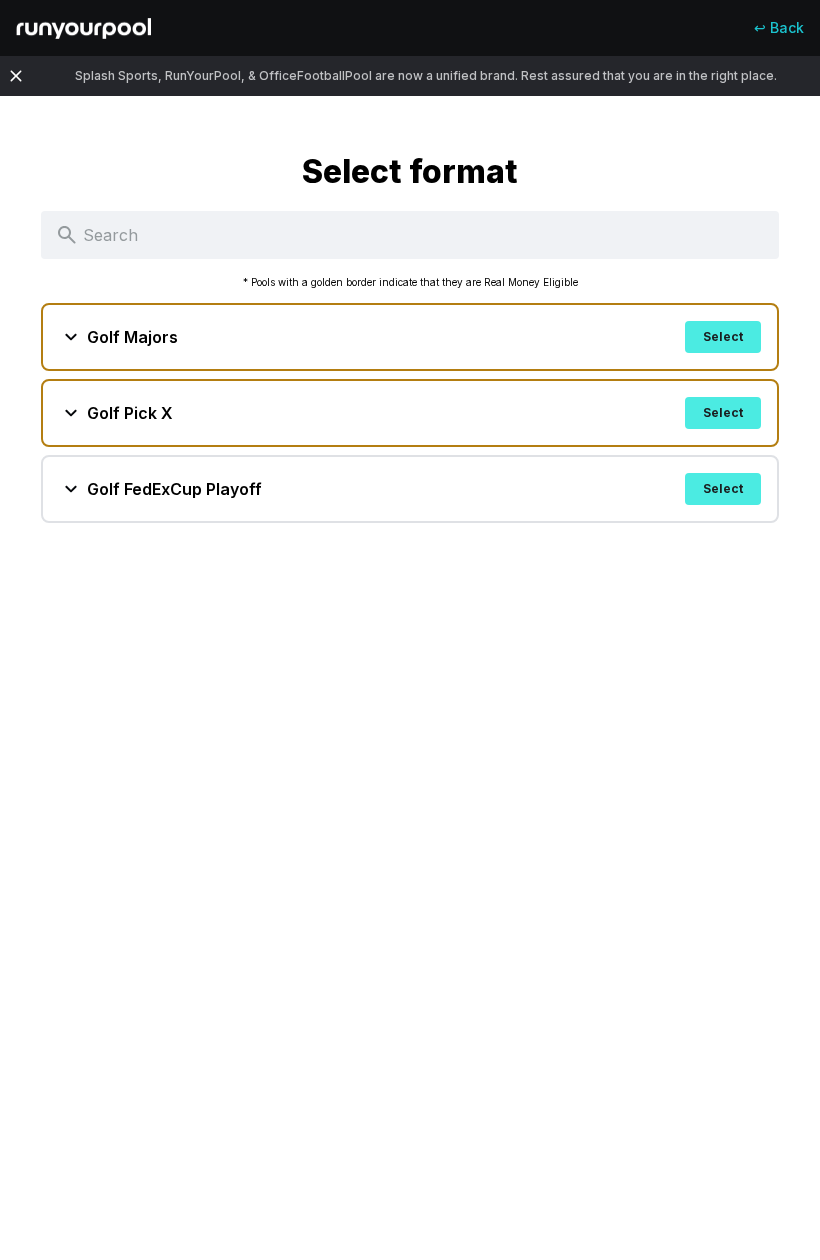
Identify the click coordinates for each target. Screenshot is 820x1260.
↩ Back (779, 27)
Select (723, 336)
